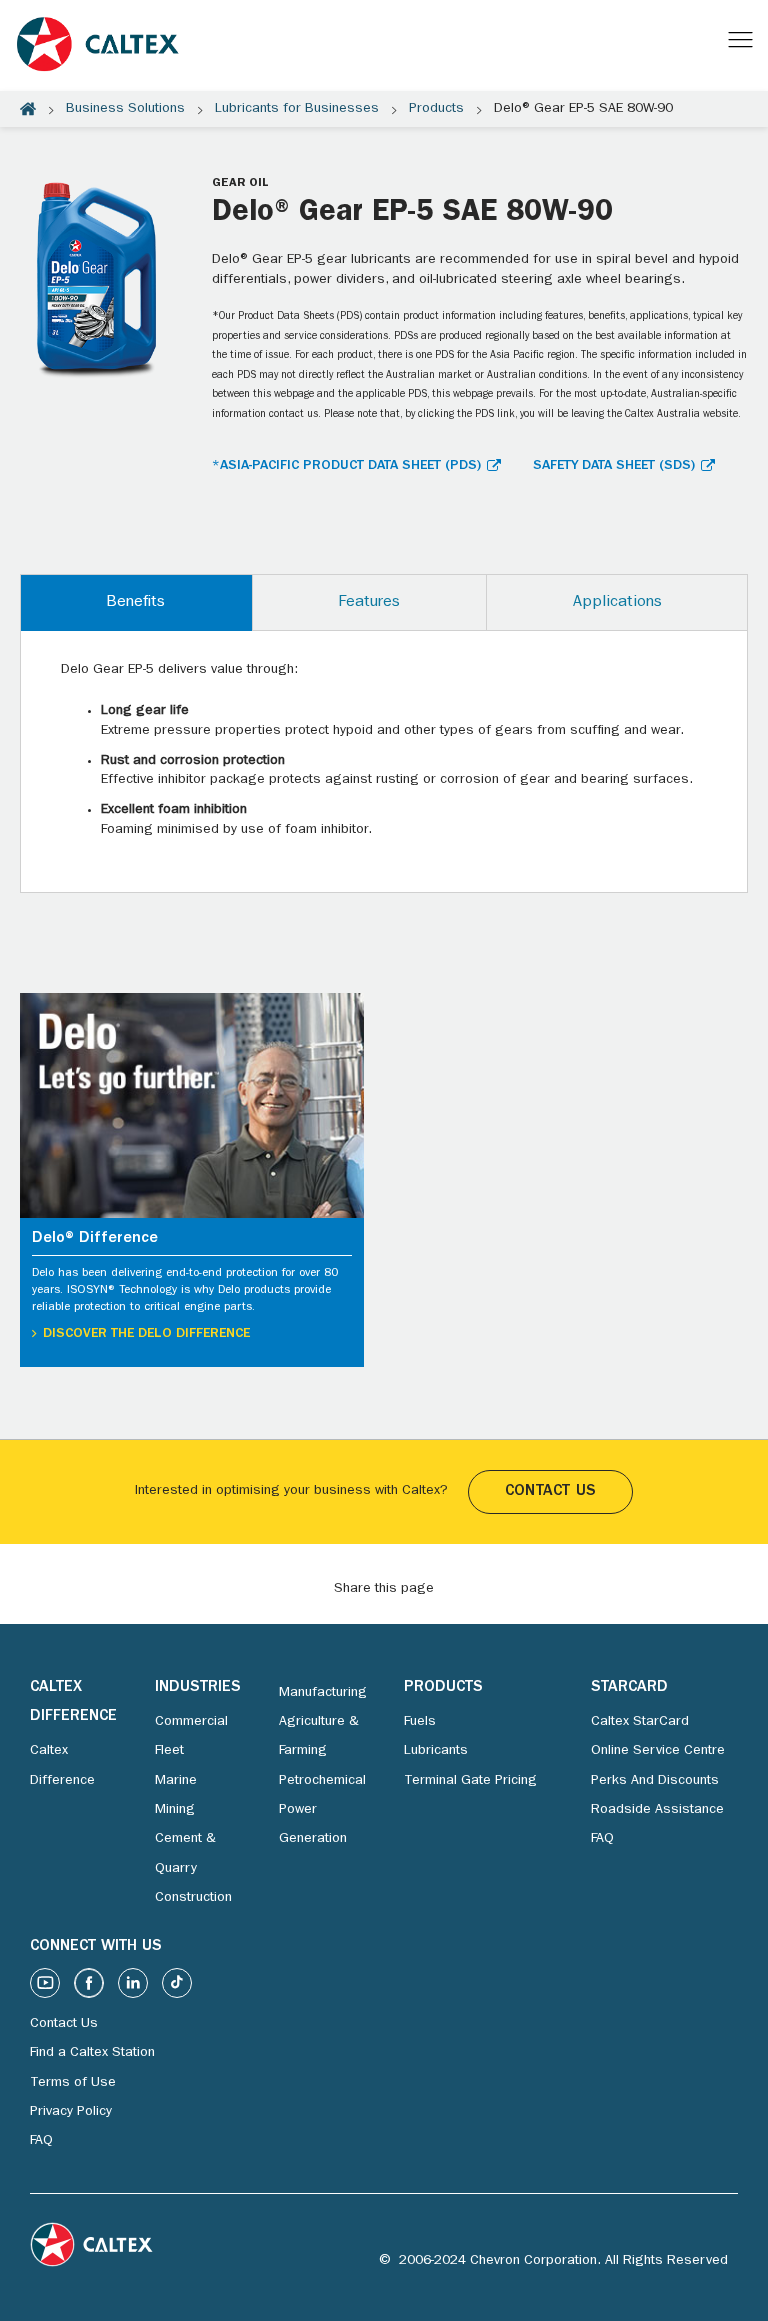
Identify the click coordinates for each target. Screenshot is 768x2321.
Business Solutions (125, 109)
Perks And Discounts (655, 1781)
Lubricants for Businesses (297, 109)
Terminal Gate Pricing (470, 1781)
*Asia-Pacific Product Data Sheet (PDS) (346, 466)
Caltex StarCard (640, 1722)
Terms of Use (73, 2083)
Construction (193, 1898)
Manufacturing (323, 1693)
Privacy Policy (71, 2112)
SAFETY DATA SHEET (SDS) (614, 466)
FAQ (602, 1839)
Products (436, 109)
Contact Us (550, 1492)
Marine (176, 1781)
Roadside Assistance (657, 1810)
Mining (175, 1810)
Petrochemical (322, 1781)
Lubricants (436, 1751)
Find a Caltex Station (92, 2053)
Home (28, 109)
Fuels (420, 1722)
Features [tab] (369, 603)
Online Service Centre (658, 1751)
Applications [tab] (617, 603)
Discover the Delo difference (146, 1334)
